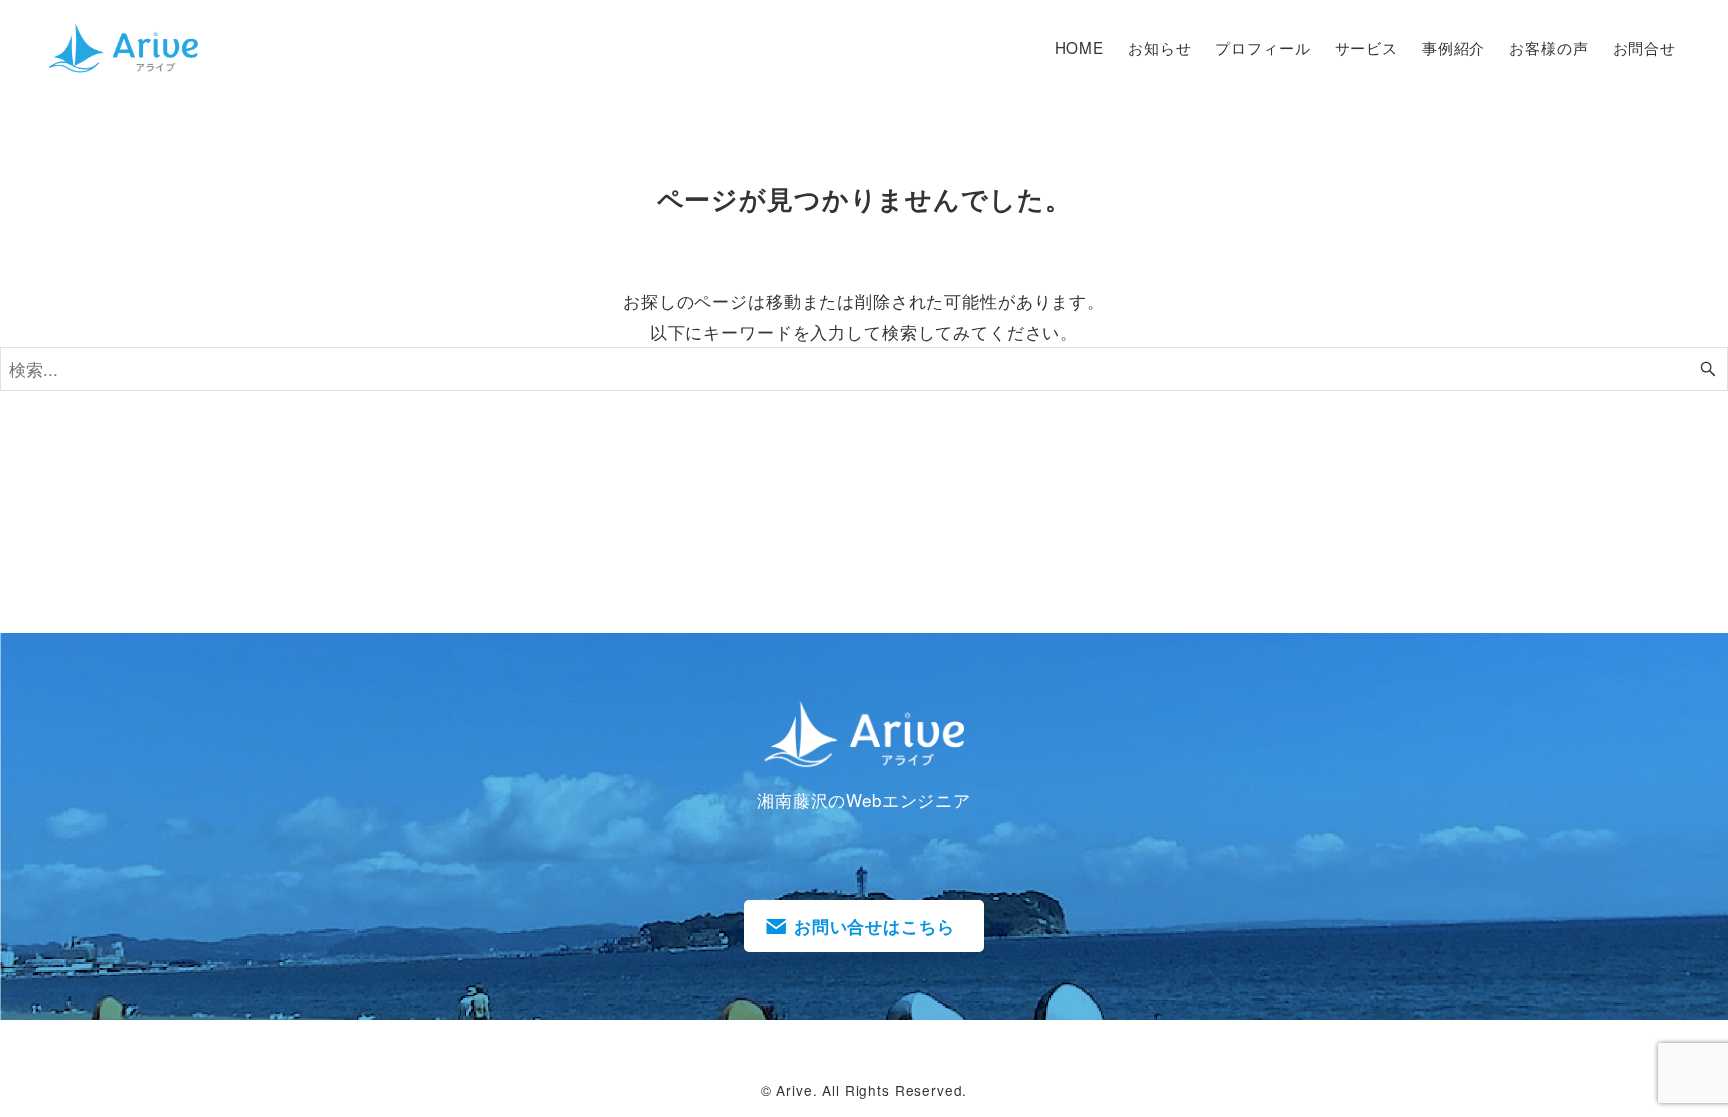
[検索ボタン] (1708, 369)
